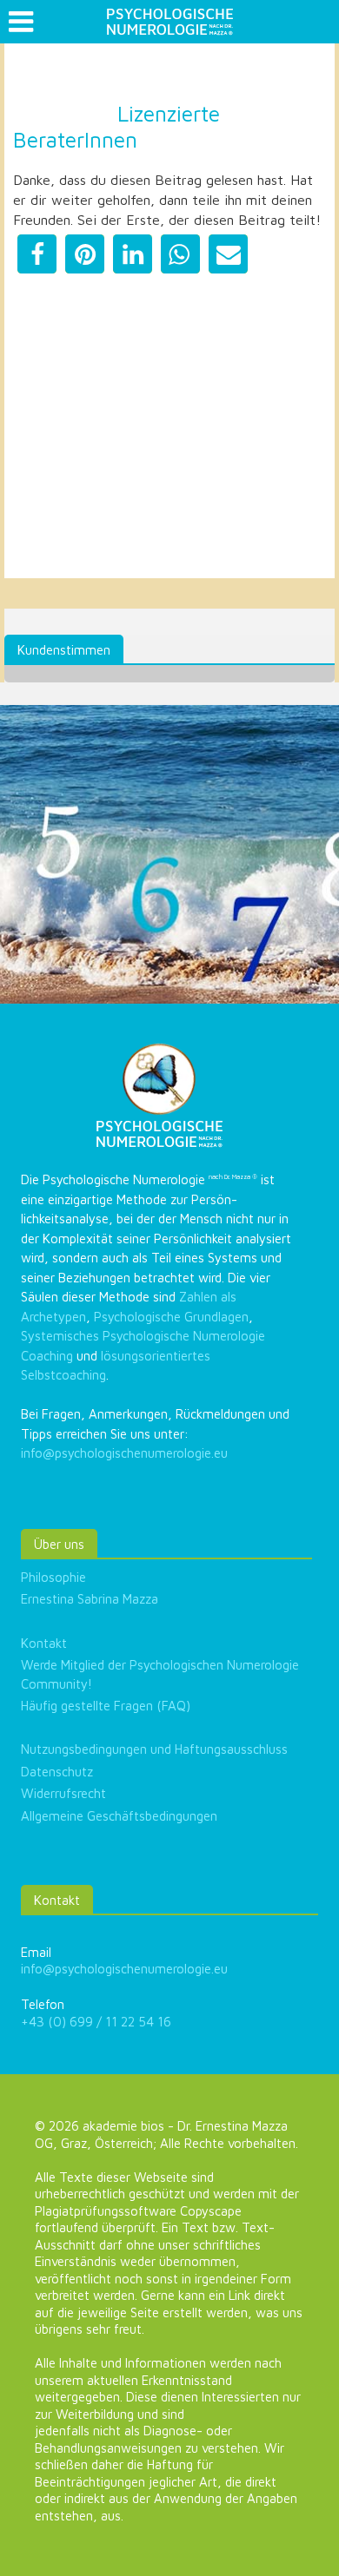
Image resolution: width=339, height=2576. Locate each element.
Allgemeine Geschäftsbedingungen (119, 1816)
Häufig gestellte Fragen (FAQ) (106, 1706)
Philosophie (53, 1577)
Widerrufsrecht (63, 1793)
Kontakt (44, 1643)
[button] (37, 254)
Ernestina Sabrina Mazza (90, 1599)
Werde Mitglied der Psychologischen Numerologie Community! (160, 1674)
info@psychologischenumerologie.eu (124, 1453)
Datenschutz (57, 1772)
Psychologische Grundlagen (171, 1317)
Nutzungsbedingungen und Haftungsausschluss (154, 1749)
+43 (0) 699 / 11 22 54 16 (96, 2022)
